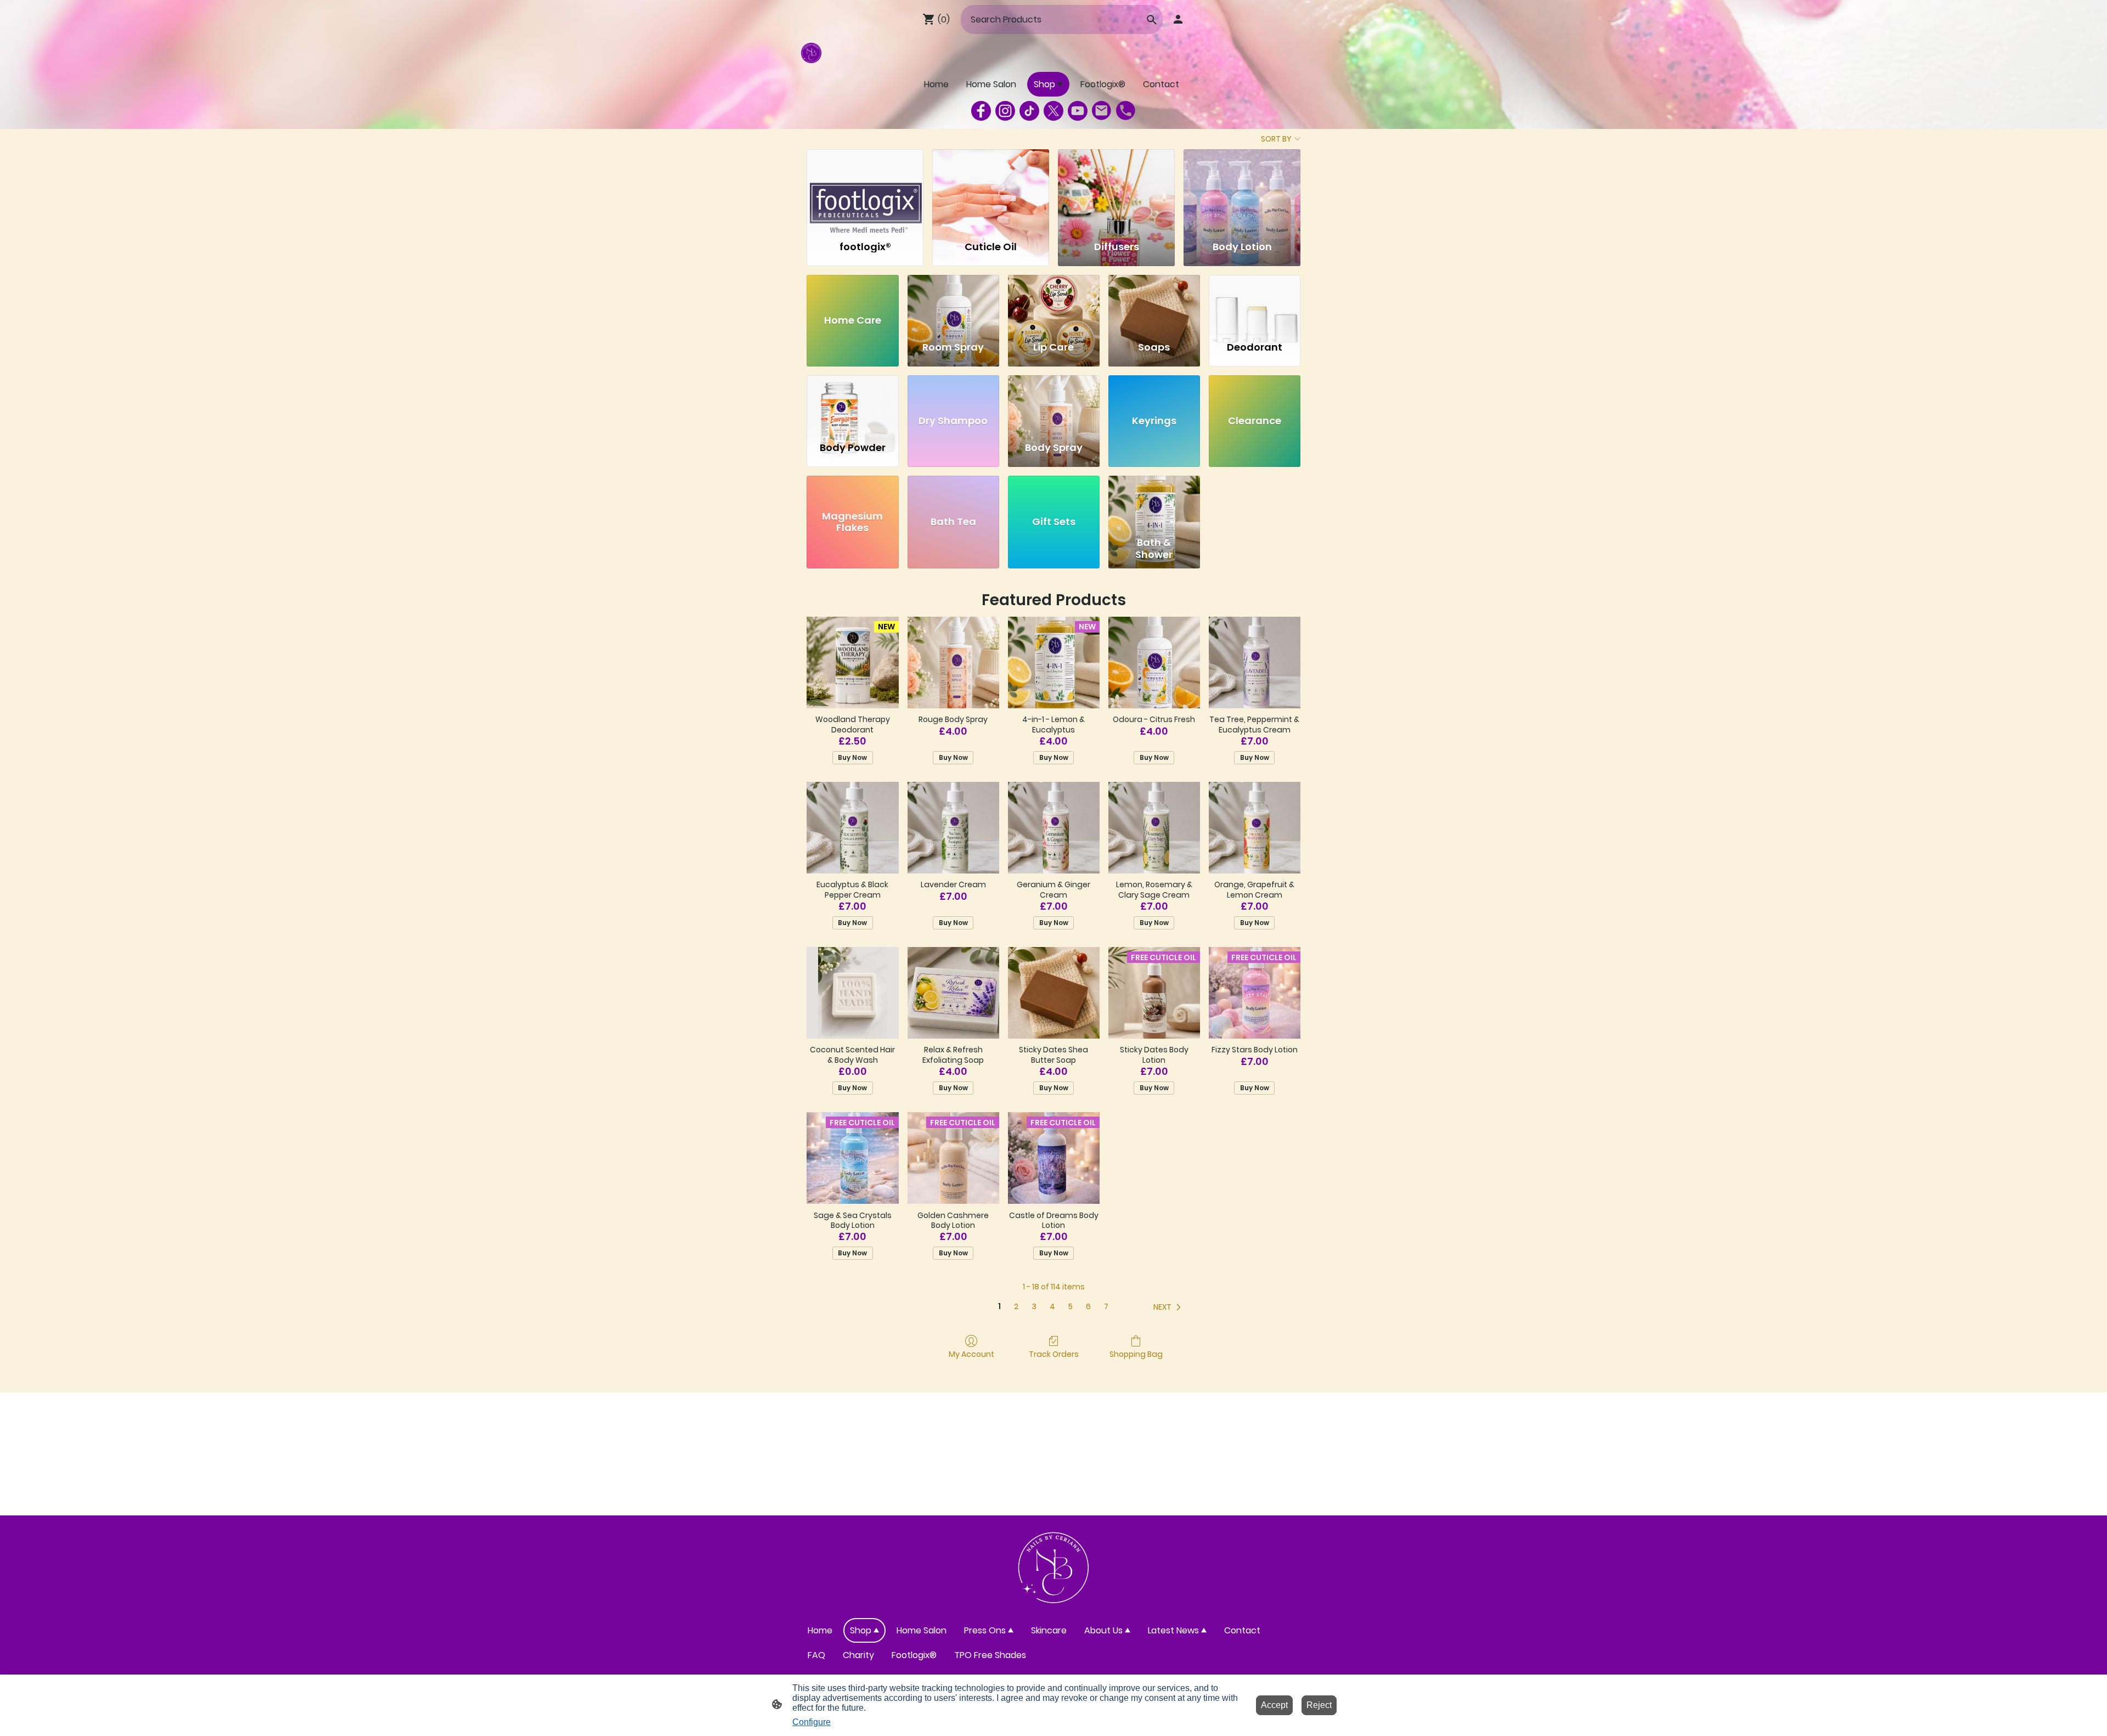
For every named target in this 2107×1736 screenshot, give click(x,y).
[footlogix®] (865, 190)
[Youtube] (1078, 111)
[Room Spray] (953, 303)
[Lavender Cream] (953, 828)
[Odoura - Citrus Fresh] (1154, 663)
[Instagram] (1005, 111)
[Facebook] (981, 111)
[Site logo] (811, 53)
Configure (812, 1722)
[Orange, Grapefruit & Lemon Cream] (1255, 828)
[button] (1169, 1307)
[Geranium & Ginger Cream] (1054, 828)
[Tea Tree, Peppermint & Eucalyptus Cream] (1255, 663)
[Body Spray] (1054, 403)
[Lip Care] (1054, 303)
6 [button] (1088, 1307)
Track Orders (1054, 1354)
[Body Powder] (852, 403)
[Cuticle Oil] (991, 190)
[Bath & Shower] (1154, 504)
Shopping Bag (1136, 1354)
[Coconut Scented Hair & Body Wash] (852, 993)
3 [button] (1034, 1307)
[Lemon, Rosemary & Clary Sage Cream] (1154, 828)
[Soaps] (1154, 303)
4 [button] (1052, 1307)
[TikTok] (1029, 111)
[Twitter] (1053, 111)
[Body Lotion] (1242, 190)
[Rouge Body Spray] (953, 663)
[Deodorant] (1255, 303)
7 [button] (1106, 1307)
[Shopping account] (1178, 19)
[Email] (1102, 111)
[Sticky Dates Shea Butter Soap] (1054, 993)
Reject (1319, 1705)
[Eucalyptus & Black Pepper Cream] (852, 828)
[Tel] (1126, 111)
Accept (1274, 1705)
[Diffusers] (1116, 190)
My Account (971, 1354)
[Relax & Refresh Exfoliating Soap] (953, 993)
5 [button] (1071, 1307)
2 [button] (1016, 1307)
